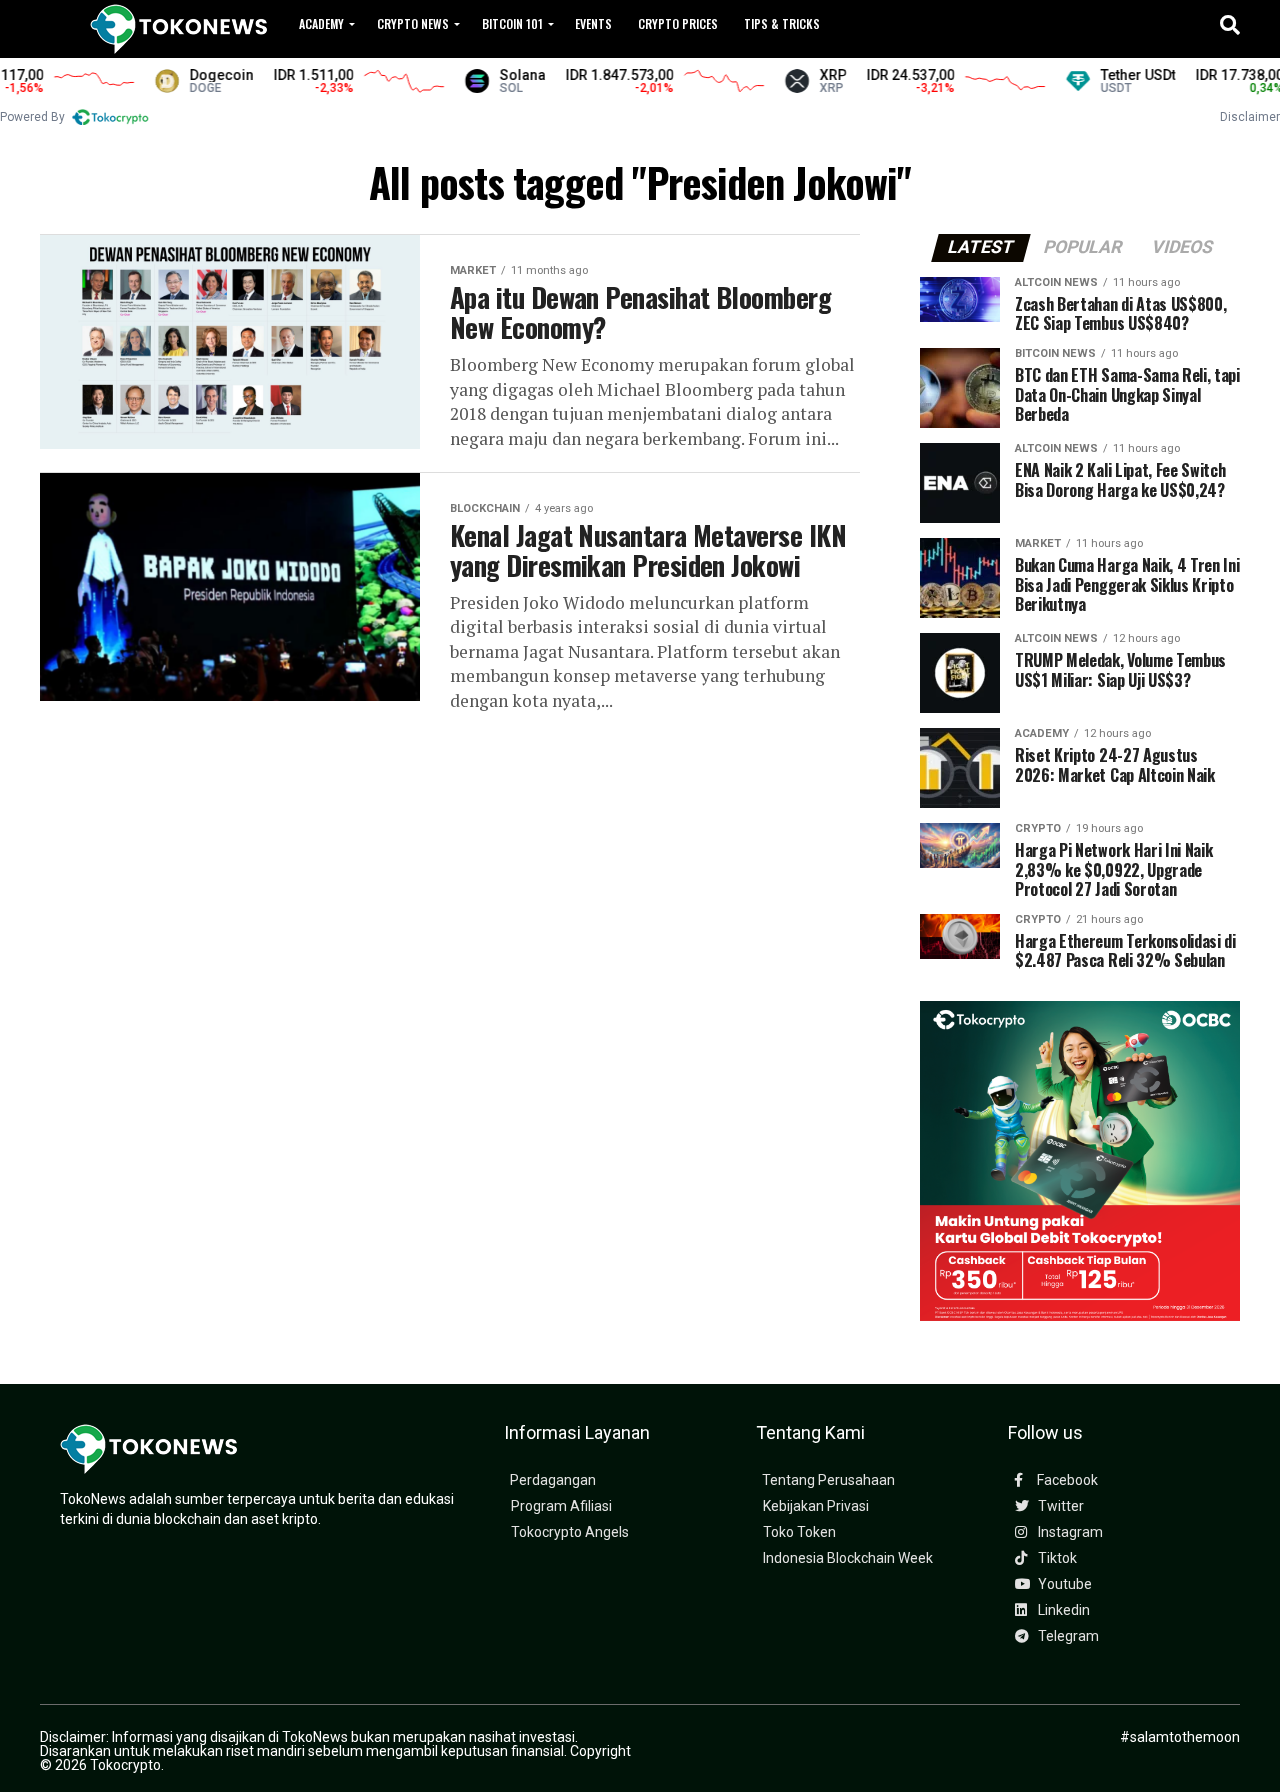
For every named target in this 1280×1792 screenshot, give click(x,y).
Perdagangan (553, 1480)
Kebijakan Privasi (816, 1506)
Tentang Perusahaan (828, 1480)
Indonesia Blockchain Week (848, 1558)
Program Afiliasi (561, 1506)
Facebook (1066, 1480)
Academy (321, 23)
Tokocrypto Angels (570, 1532)
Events (593, 23)
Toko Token (799, 1532)
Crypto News (413, 23)
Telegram (1067, 1636)
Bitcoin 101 (512, 23)
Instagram (1069, 1532)
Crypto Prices (678, 23)
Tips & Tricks (782, 23)
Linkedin (1062, 1610)
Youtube (1063, 1584)
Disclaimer (1250, 117)
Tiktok (1056, 1558)
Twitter (1059, 1506)
